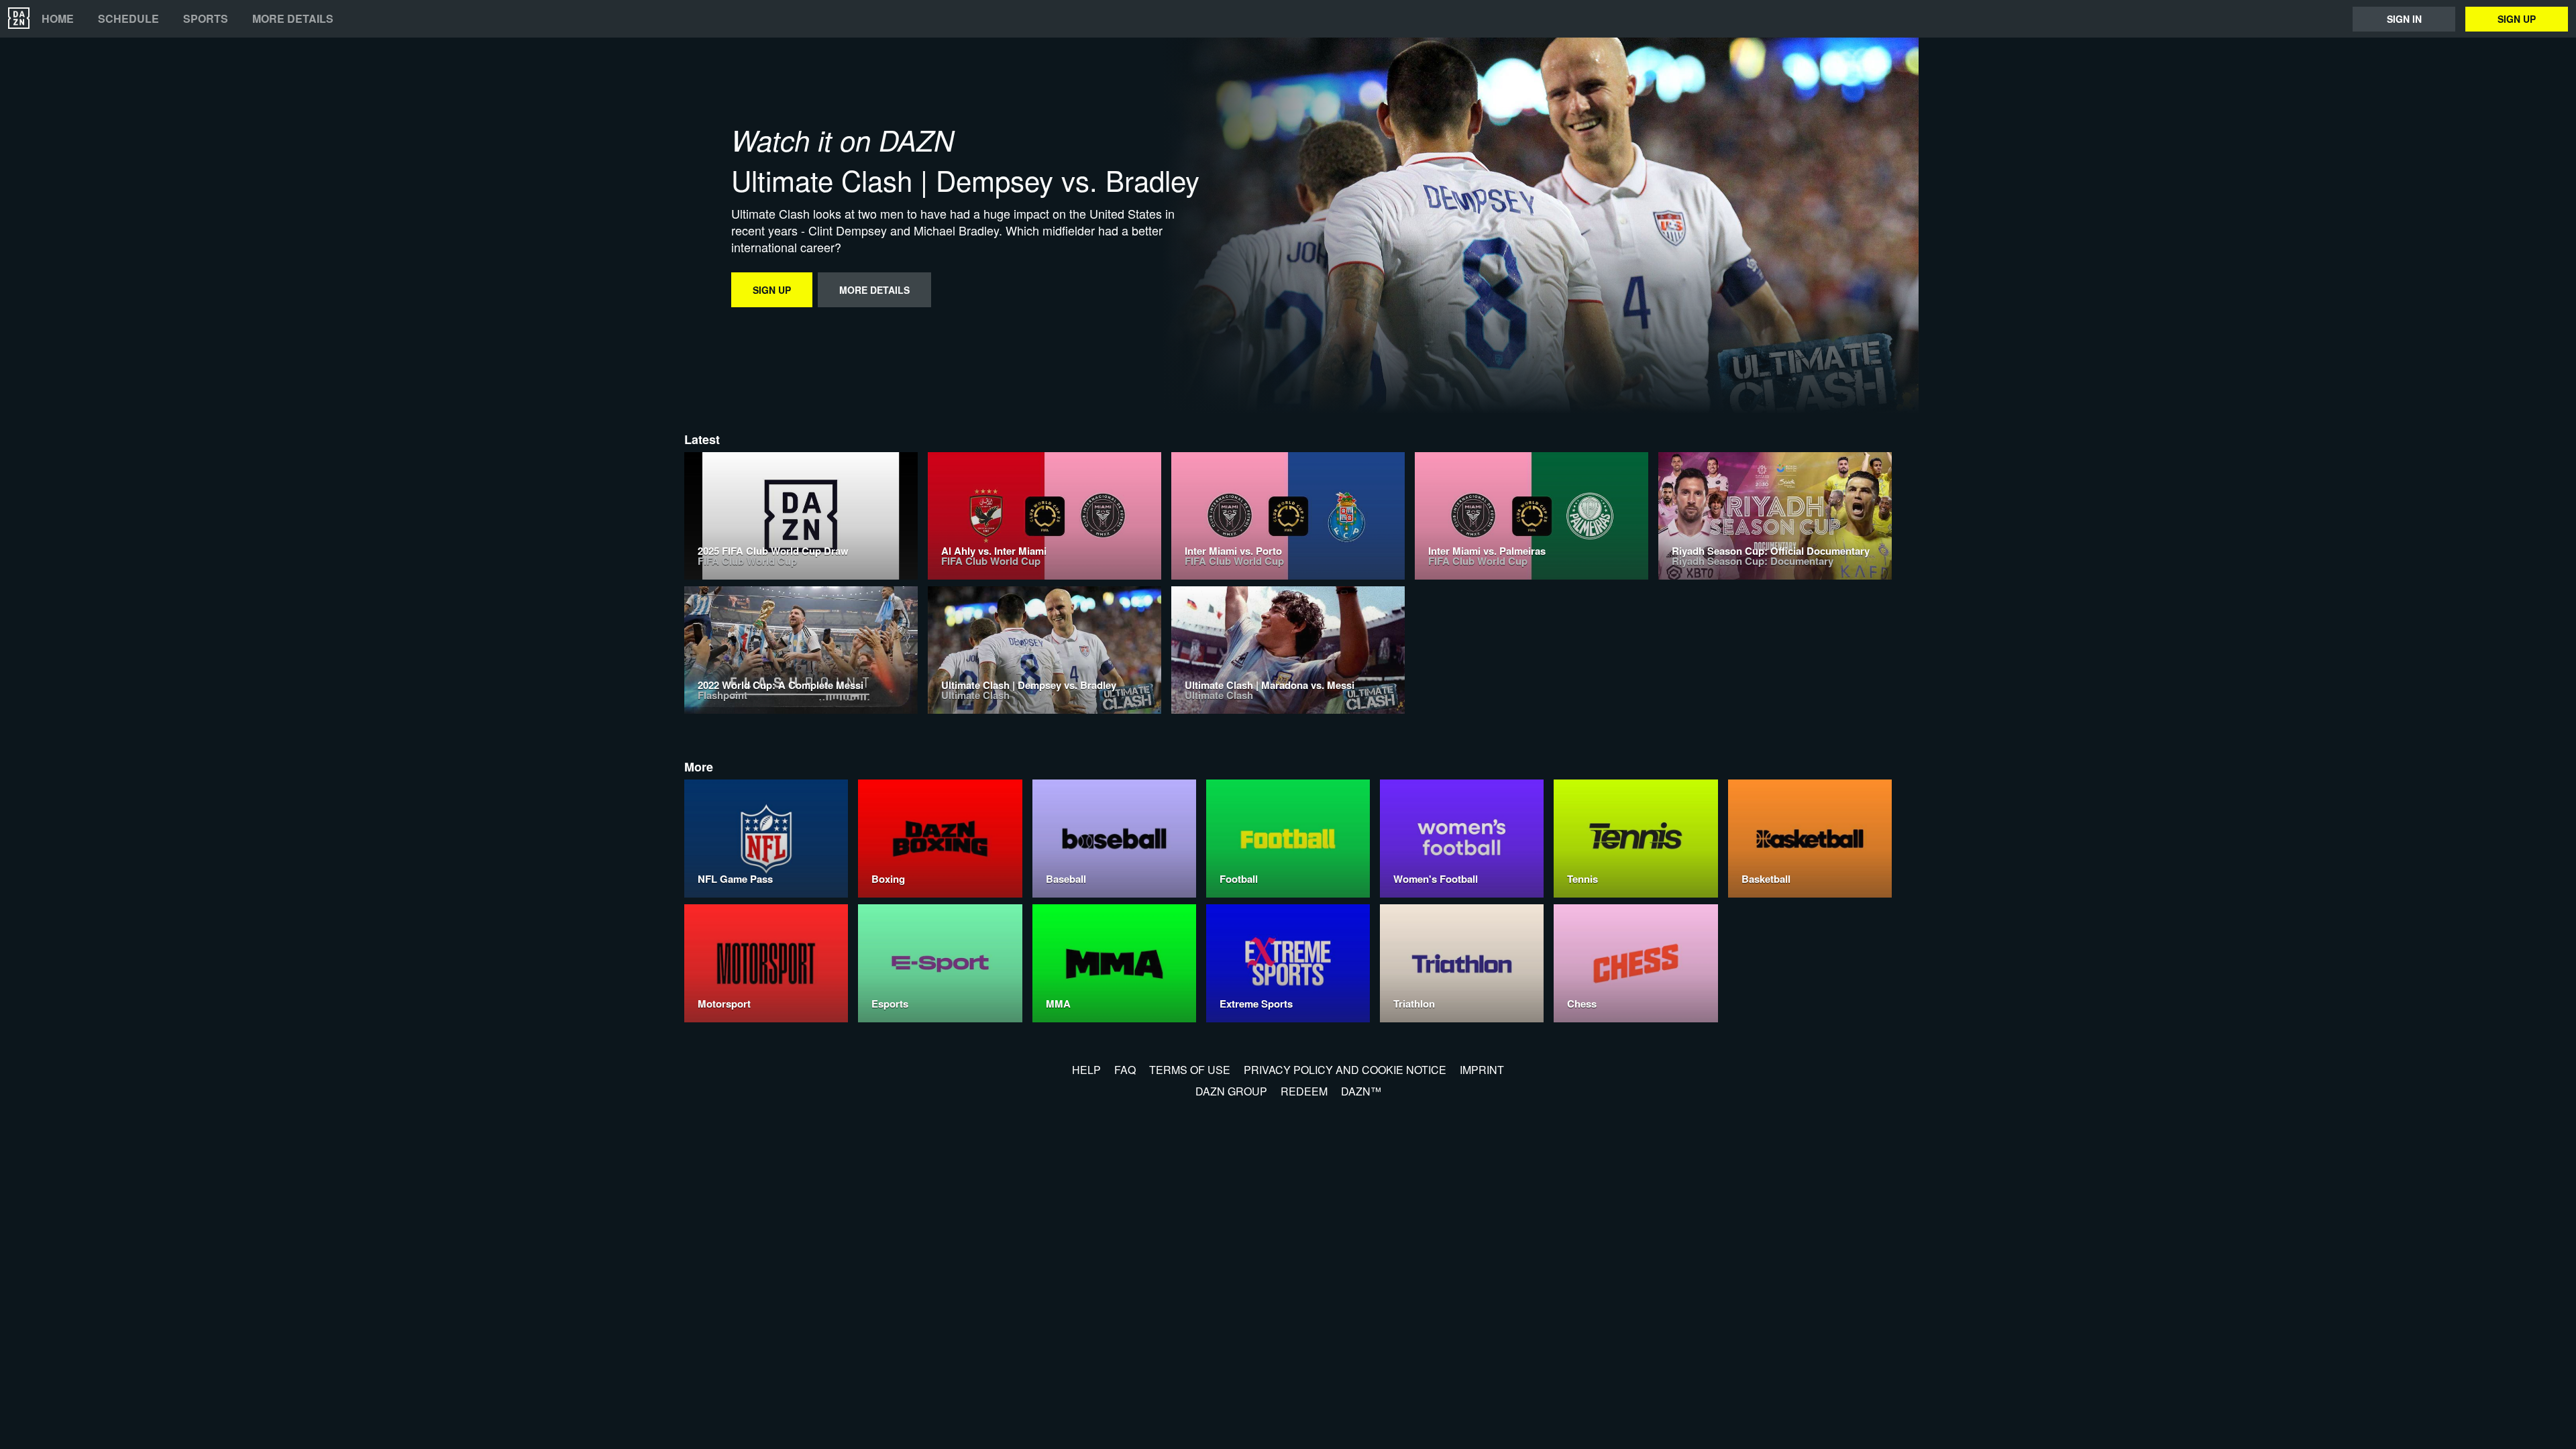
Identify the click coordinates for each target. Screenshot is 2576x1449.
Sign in (2404, 19)
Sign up (2517, 19)
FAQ (1125, 1070)
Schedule (128, 19)
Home (58, 19)
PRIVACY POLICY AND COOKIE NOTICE (1345, 1070)
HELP (1086, 1070)
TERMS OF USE (1190, 1070)
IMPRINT (1482, 1070)
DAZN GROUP (1231, 1091)
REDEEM (1304, 1091)
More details (293, 19)
